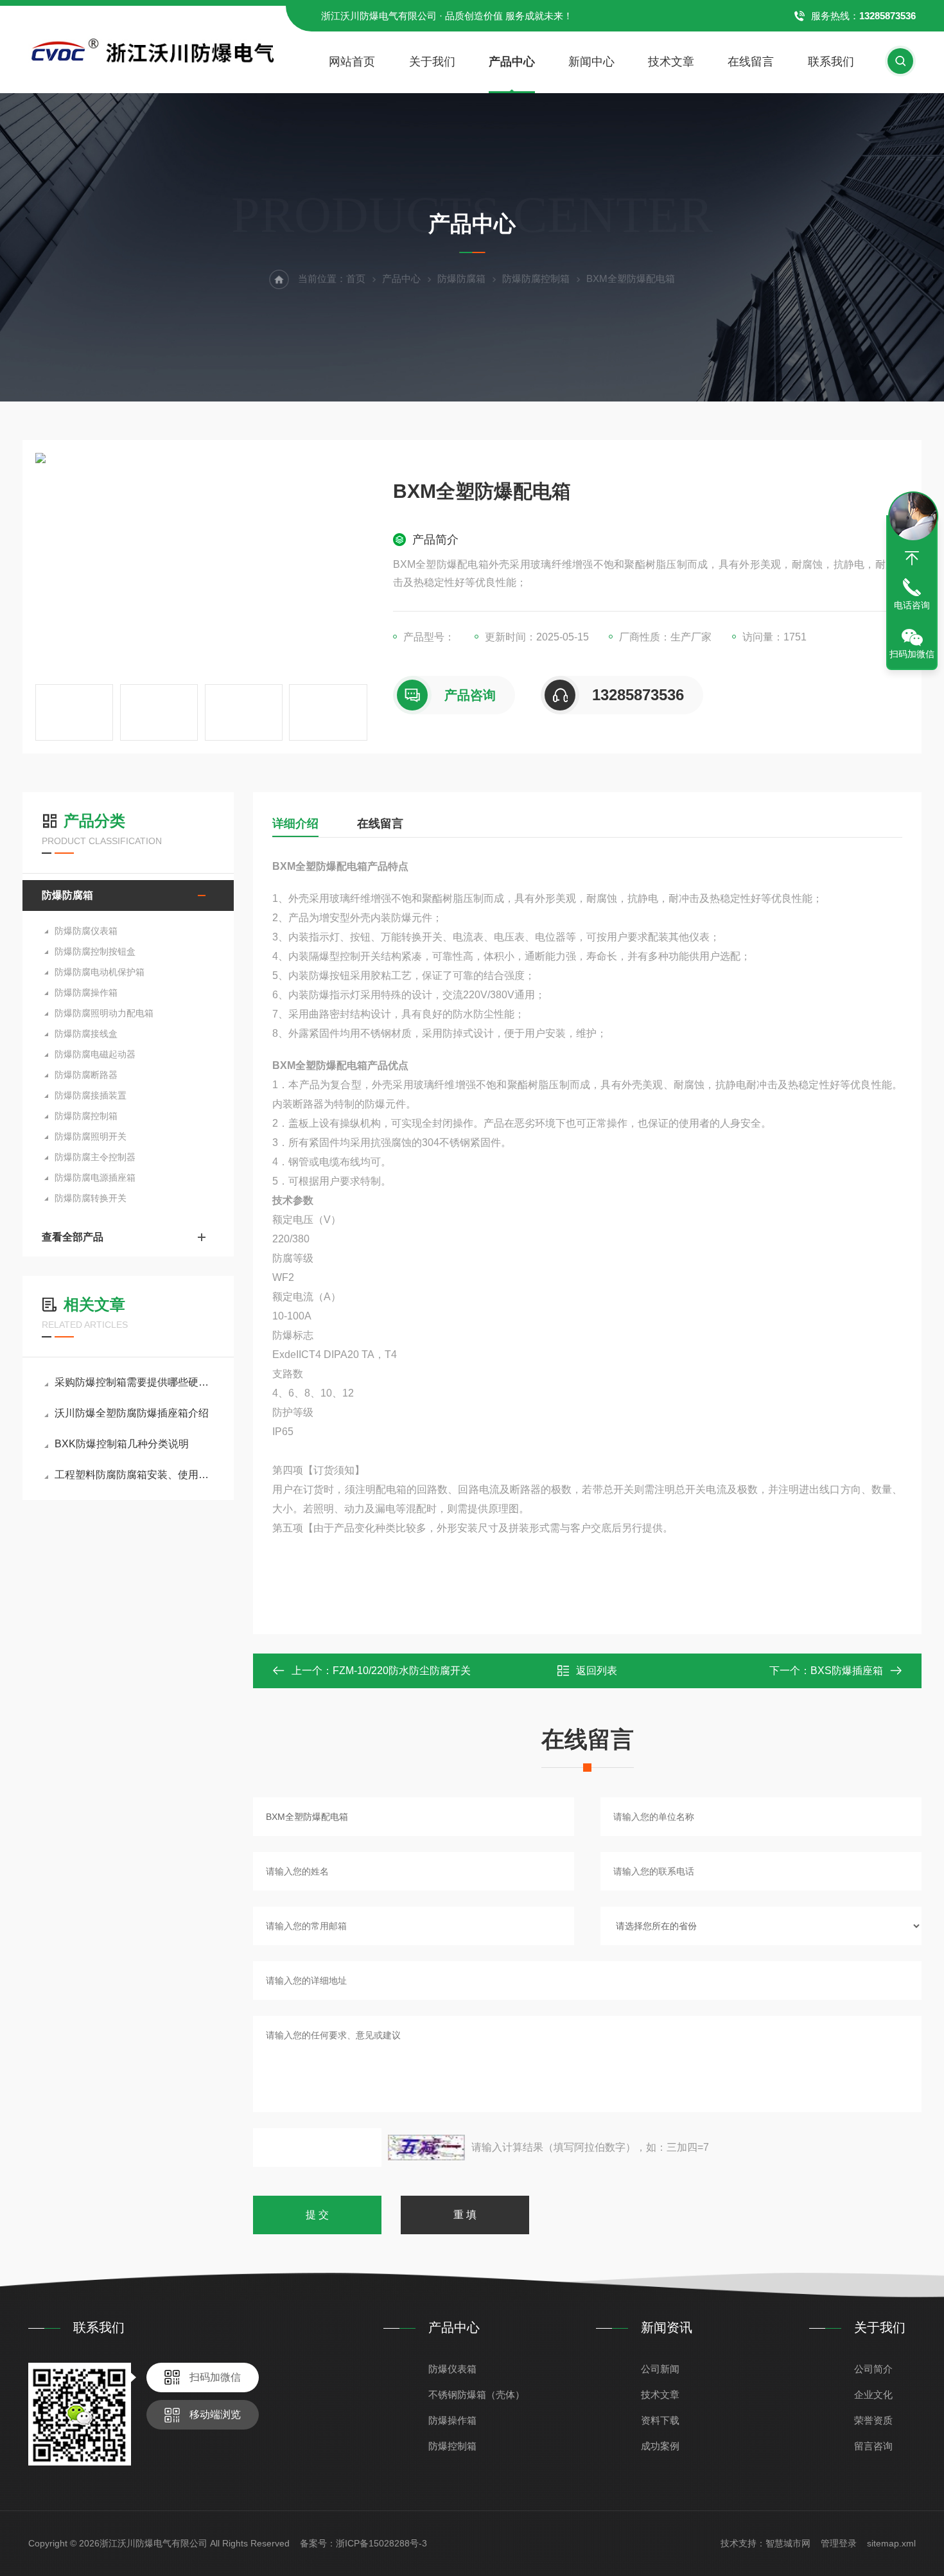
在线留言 (751, 62)
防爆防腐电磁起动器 (95, 1054)
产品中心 (512, 62)
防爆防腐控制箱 (536, 278)
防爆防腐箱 (461, 278)
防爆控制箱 (452, 2446)
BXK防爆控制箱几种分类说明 (122, 1444)
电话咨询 (912, 605)
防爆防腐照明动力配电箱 (104, 1013)
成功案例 (660, 2446)
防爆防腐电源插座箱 (95, 1178)
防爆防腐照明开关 (91, 1136)
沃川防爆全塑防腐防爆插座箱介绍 (132, 1413)
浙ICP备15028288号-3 (381, 2543)
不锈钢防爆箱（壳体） (476, 2395)
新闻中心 (591, 62)
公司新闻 (660, 2369)
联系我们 (831, 62)
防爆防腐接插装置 (91, 1095)
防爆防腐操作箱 (86, 992)
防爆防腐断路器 (86, 1075)
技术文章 (671, 62)
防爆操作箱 (452, 2420)
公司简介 (873, 2369)
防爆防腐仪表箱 (86, 931)
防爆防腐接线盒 (86, 1034)
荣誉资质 (873, 2420)
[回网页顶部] (912, 558)
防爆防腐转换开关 (91, 1198)
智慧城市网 (788, 2543)
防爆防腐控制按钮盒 (95, 951)
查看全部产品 (73, 1237)
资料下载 (660, 2420)
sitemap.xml (891, 2543)
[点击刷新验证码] (426, 2148)
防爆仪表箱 (452, 2369)
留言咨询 (873, 2446)
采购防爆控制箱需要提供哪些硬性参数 (135, 1382)
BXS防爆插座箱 (847, 1671)
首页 (356, 278)
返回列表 (597, 1671)
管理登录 (839, 2543)
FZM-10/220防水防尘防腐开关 (402, 1671)
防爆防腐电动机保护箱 (100, 972)
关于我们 (432, 62)
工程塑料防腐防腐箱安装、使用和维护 (135, 1475)
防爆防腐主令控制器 (95, 1157)
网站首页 (352, 62)
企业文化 (873, 2395)
